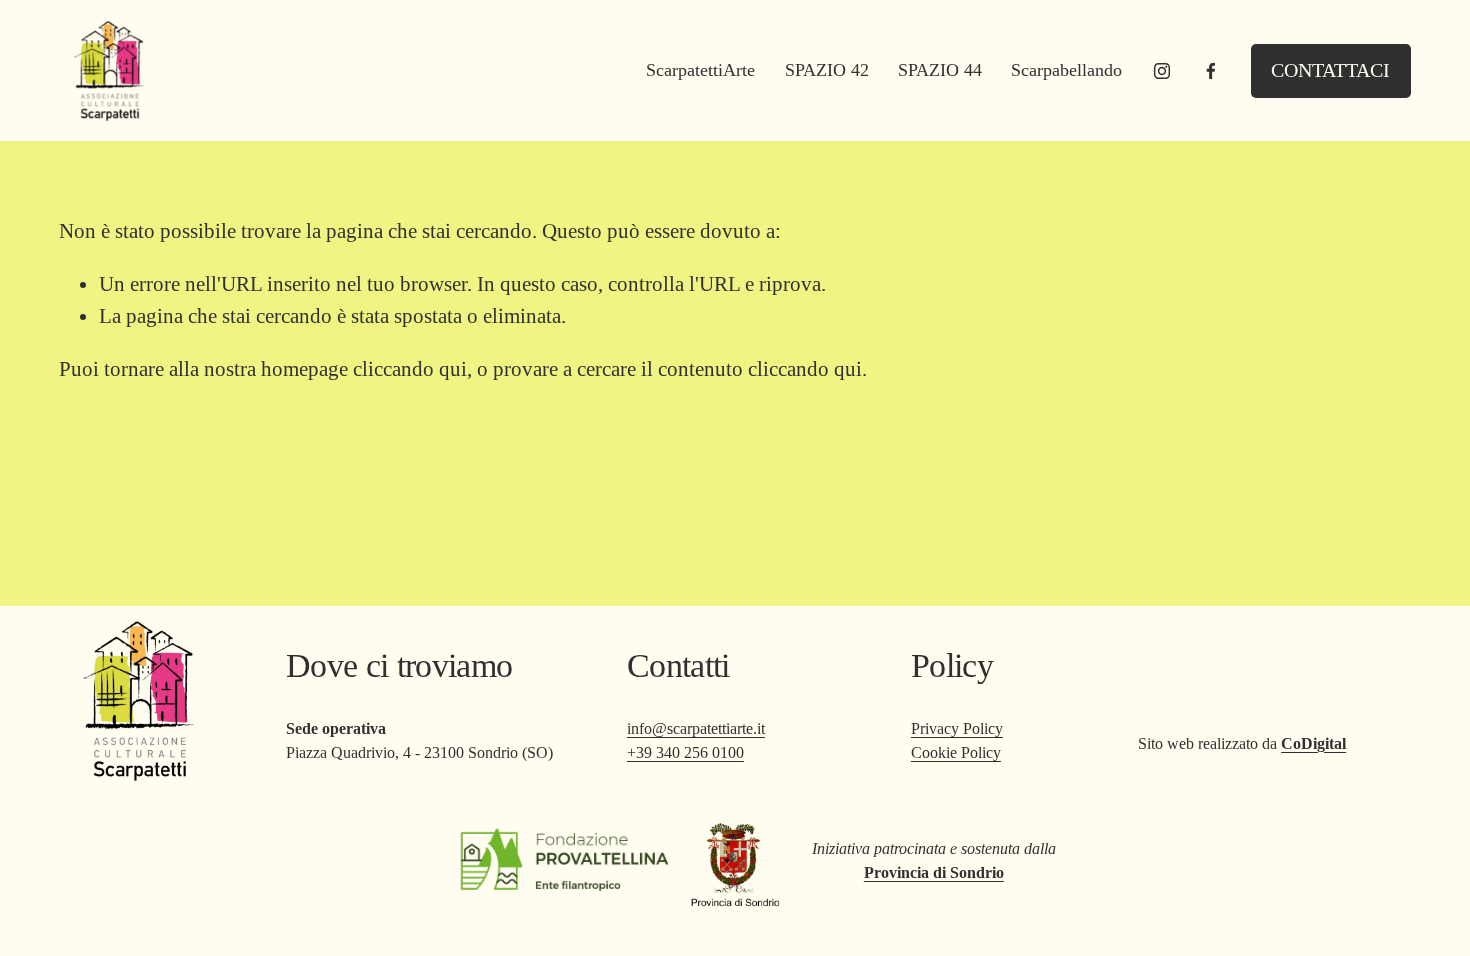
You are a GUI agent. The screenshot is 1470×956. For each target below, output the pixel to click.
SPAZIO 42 (827, 70)
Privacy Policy (957, 728)
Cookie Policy (956, 752)
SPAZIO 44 (940, 70)
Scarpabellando (1066, 70)
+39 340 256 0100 (685, 752)
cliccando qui (410, 369)
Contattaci (1330, 70)
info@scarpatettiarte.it (696, 728)
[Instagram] (1162, 71)
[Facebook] (1211, 71)
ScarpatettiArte (700, 70)
